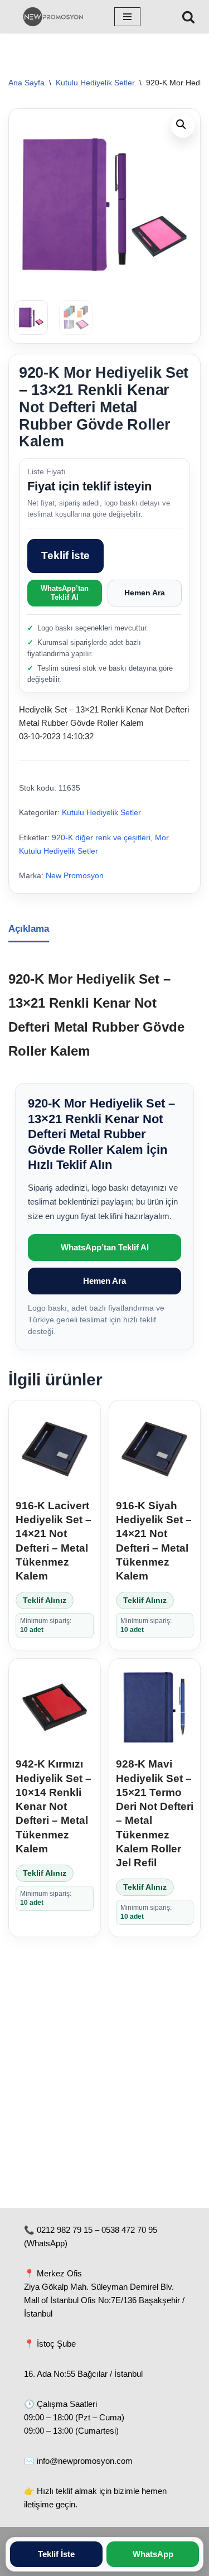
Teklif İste (65, 555)
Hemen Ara (145, 593)
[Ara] (188, 17)
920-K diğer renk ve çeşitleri (101, 838)
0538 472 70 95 (129, 2230)
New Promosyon (75, 876)
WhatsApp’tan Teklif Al (65, 593)
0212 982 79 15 (65, 2230)
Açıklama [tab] (29, 929)
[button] (183, 126)
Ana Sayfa (26, 83)
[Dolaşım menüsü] (127, 17)
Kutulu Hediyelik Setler (95, 83)
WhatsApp (153, 2554)
